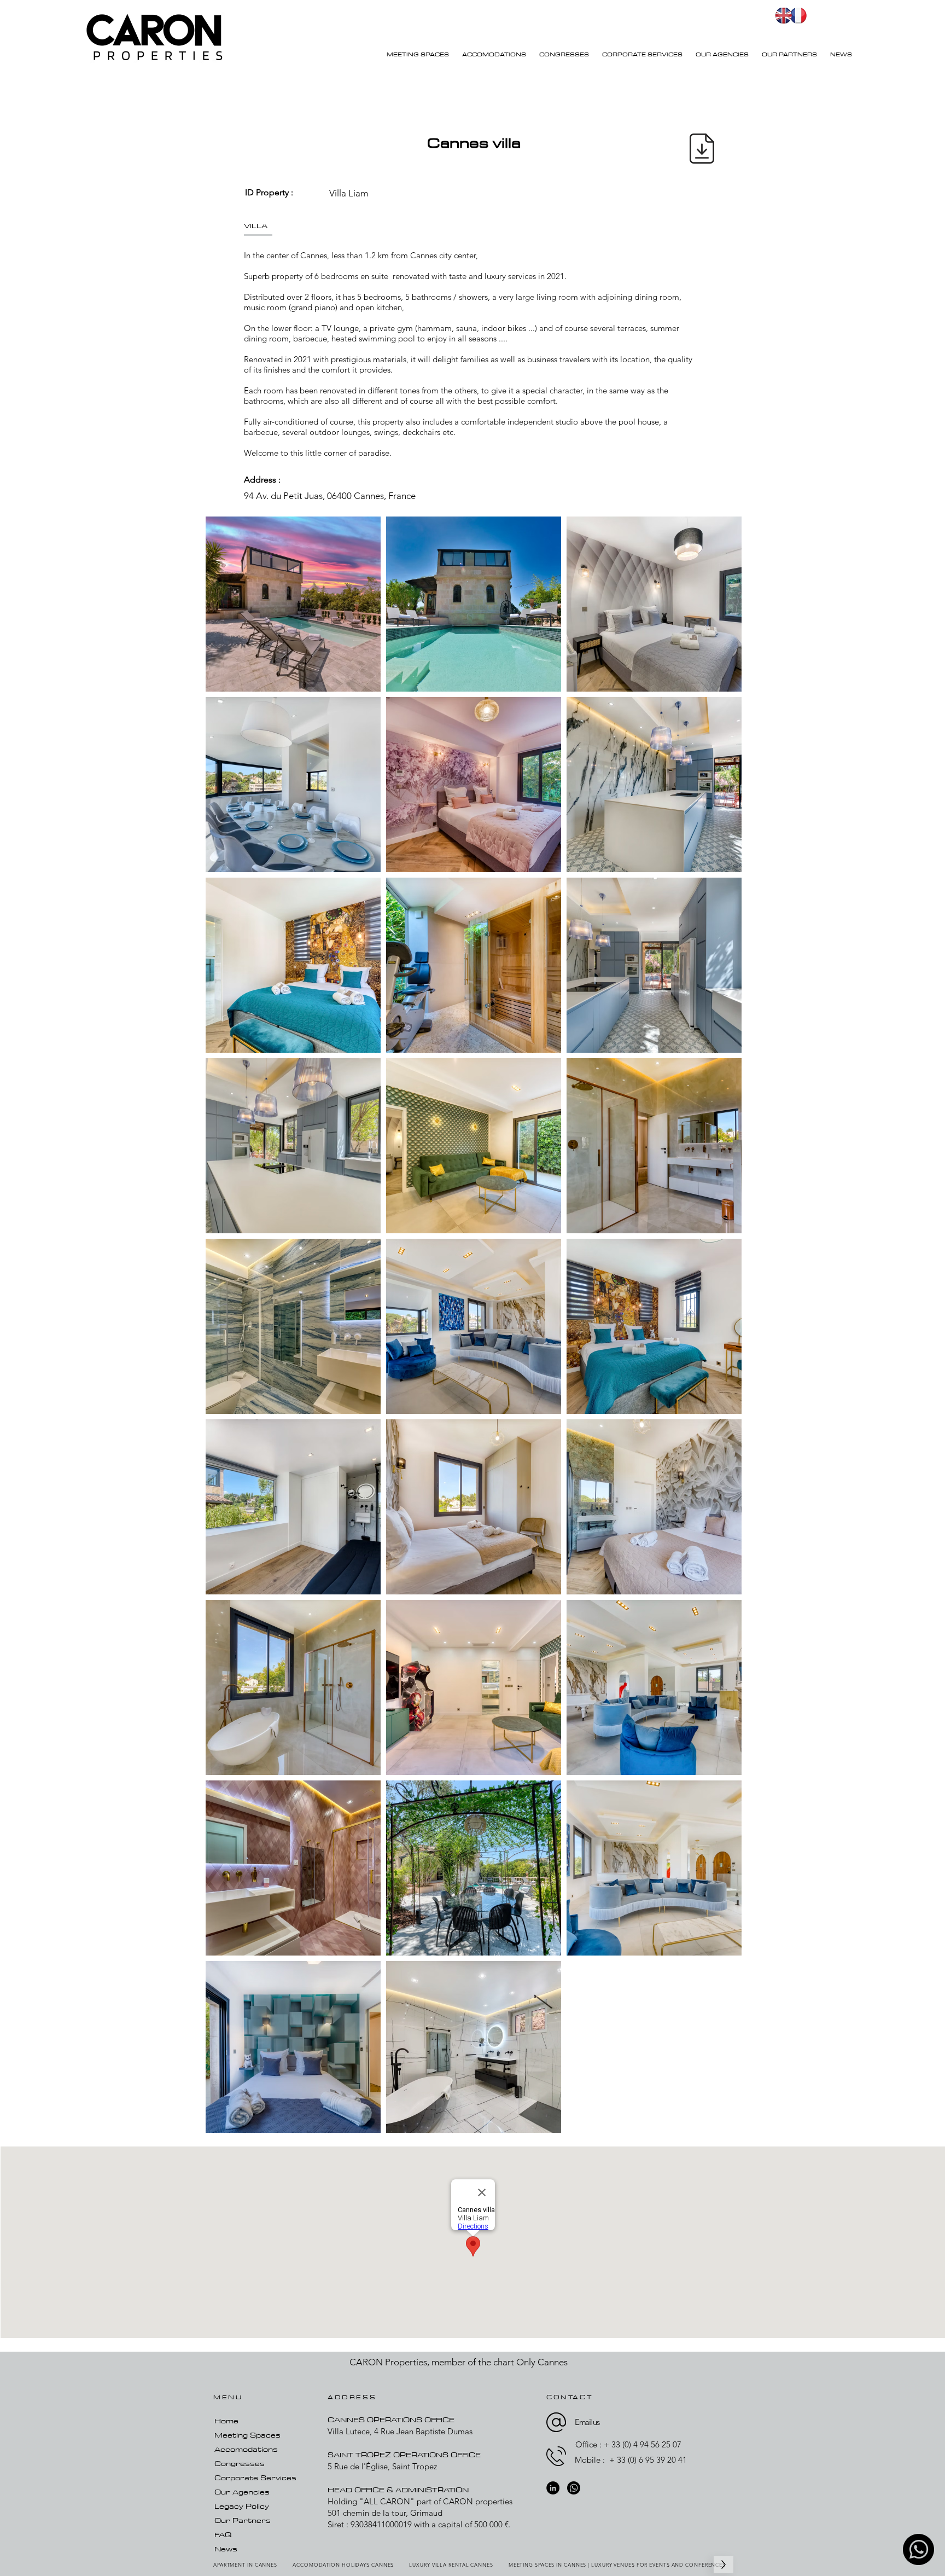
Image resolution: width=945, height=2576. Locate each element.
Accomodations (246, 2449)
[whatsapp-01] (918, 2549)
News (226, 2549)
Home (226, 2421)
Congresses (240, 2463)
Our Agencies (242, 2492)
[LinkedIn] (553, 2488)
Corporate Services (255, 2478)
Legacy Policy (242, 2506)
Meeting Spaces (247, 2435)
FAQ (223, 2534)
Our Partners (243, 2520)
